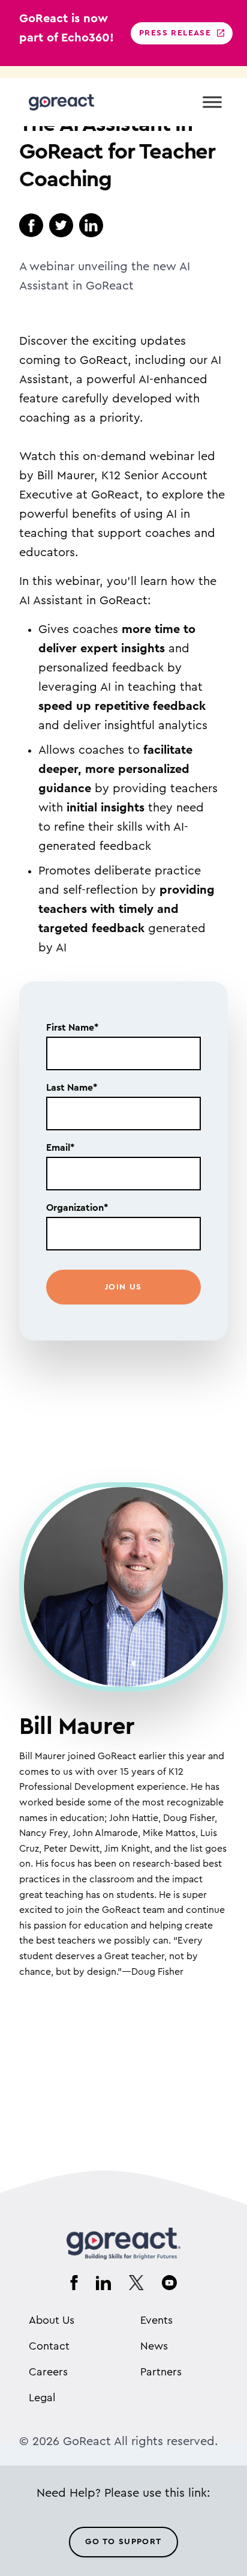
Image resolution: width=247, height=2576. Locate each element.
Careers (48, 2372)
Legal (42, 2398)
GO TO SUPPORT (123, 2542)
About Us (52, 2320)
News (154, 2346)
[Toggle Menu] (212, 102)
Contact (49, 2346)
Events (156, 2320)
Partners (161, 2372)
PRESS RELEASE (175, 33)
